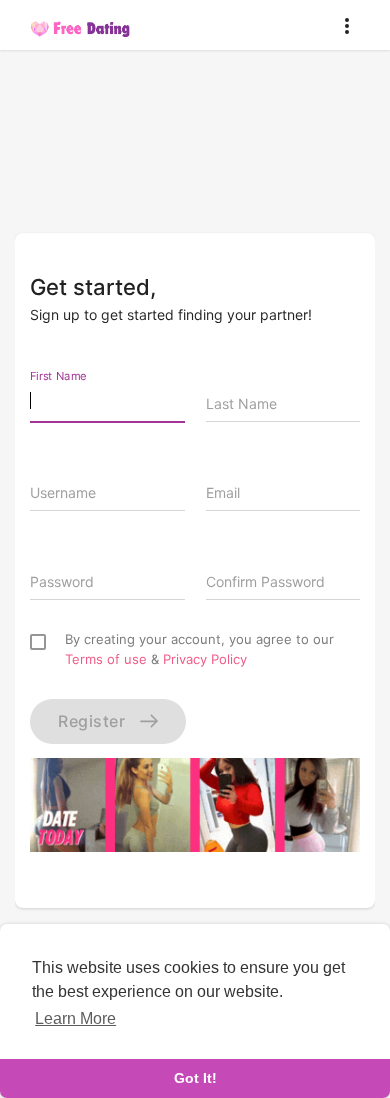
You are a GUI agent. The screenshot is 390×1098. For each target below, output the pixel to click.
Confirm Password (265, 581)
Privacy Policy (205, 659)
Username (63, 492)
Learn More (75, 1018)
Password (62, 581)
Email (223, 492)
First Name (58, 375)
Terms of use (106, 659)
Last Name (241, 403)
